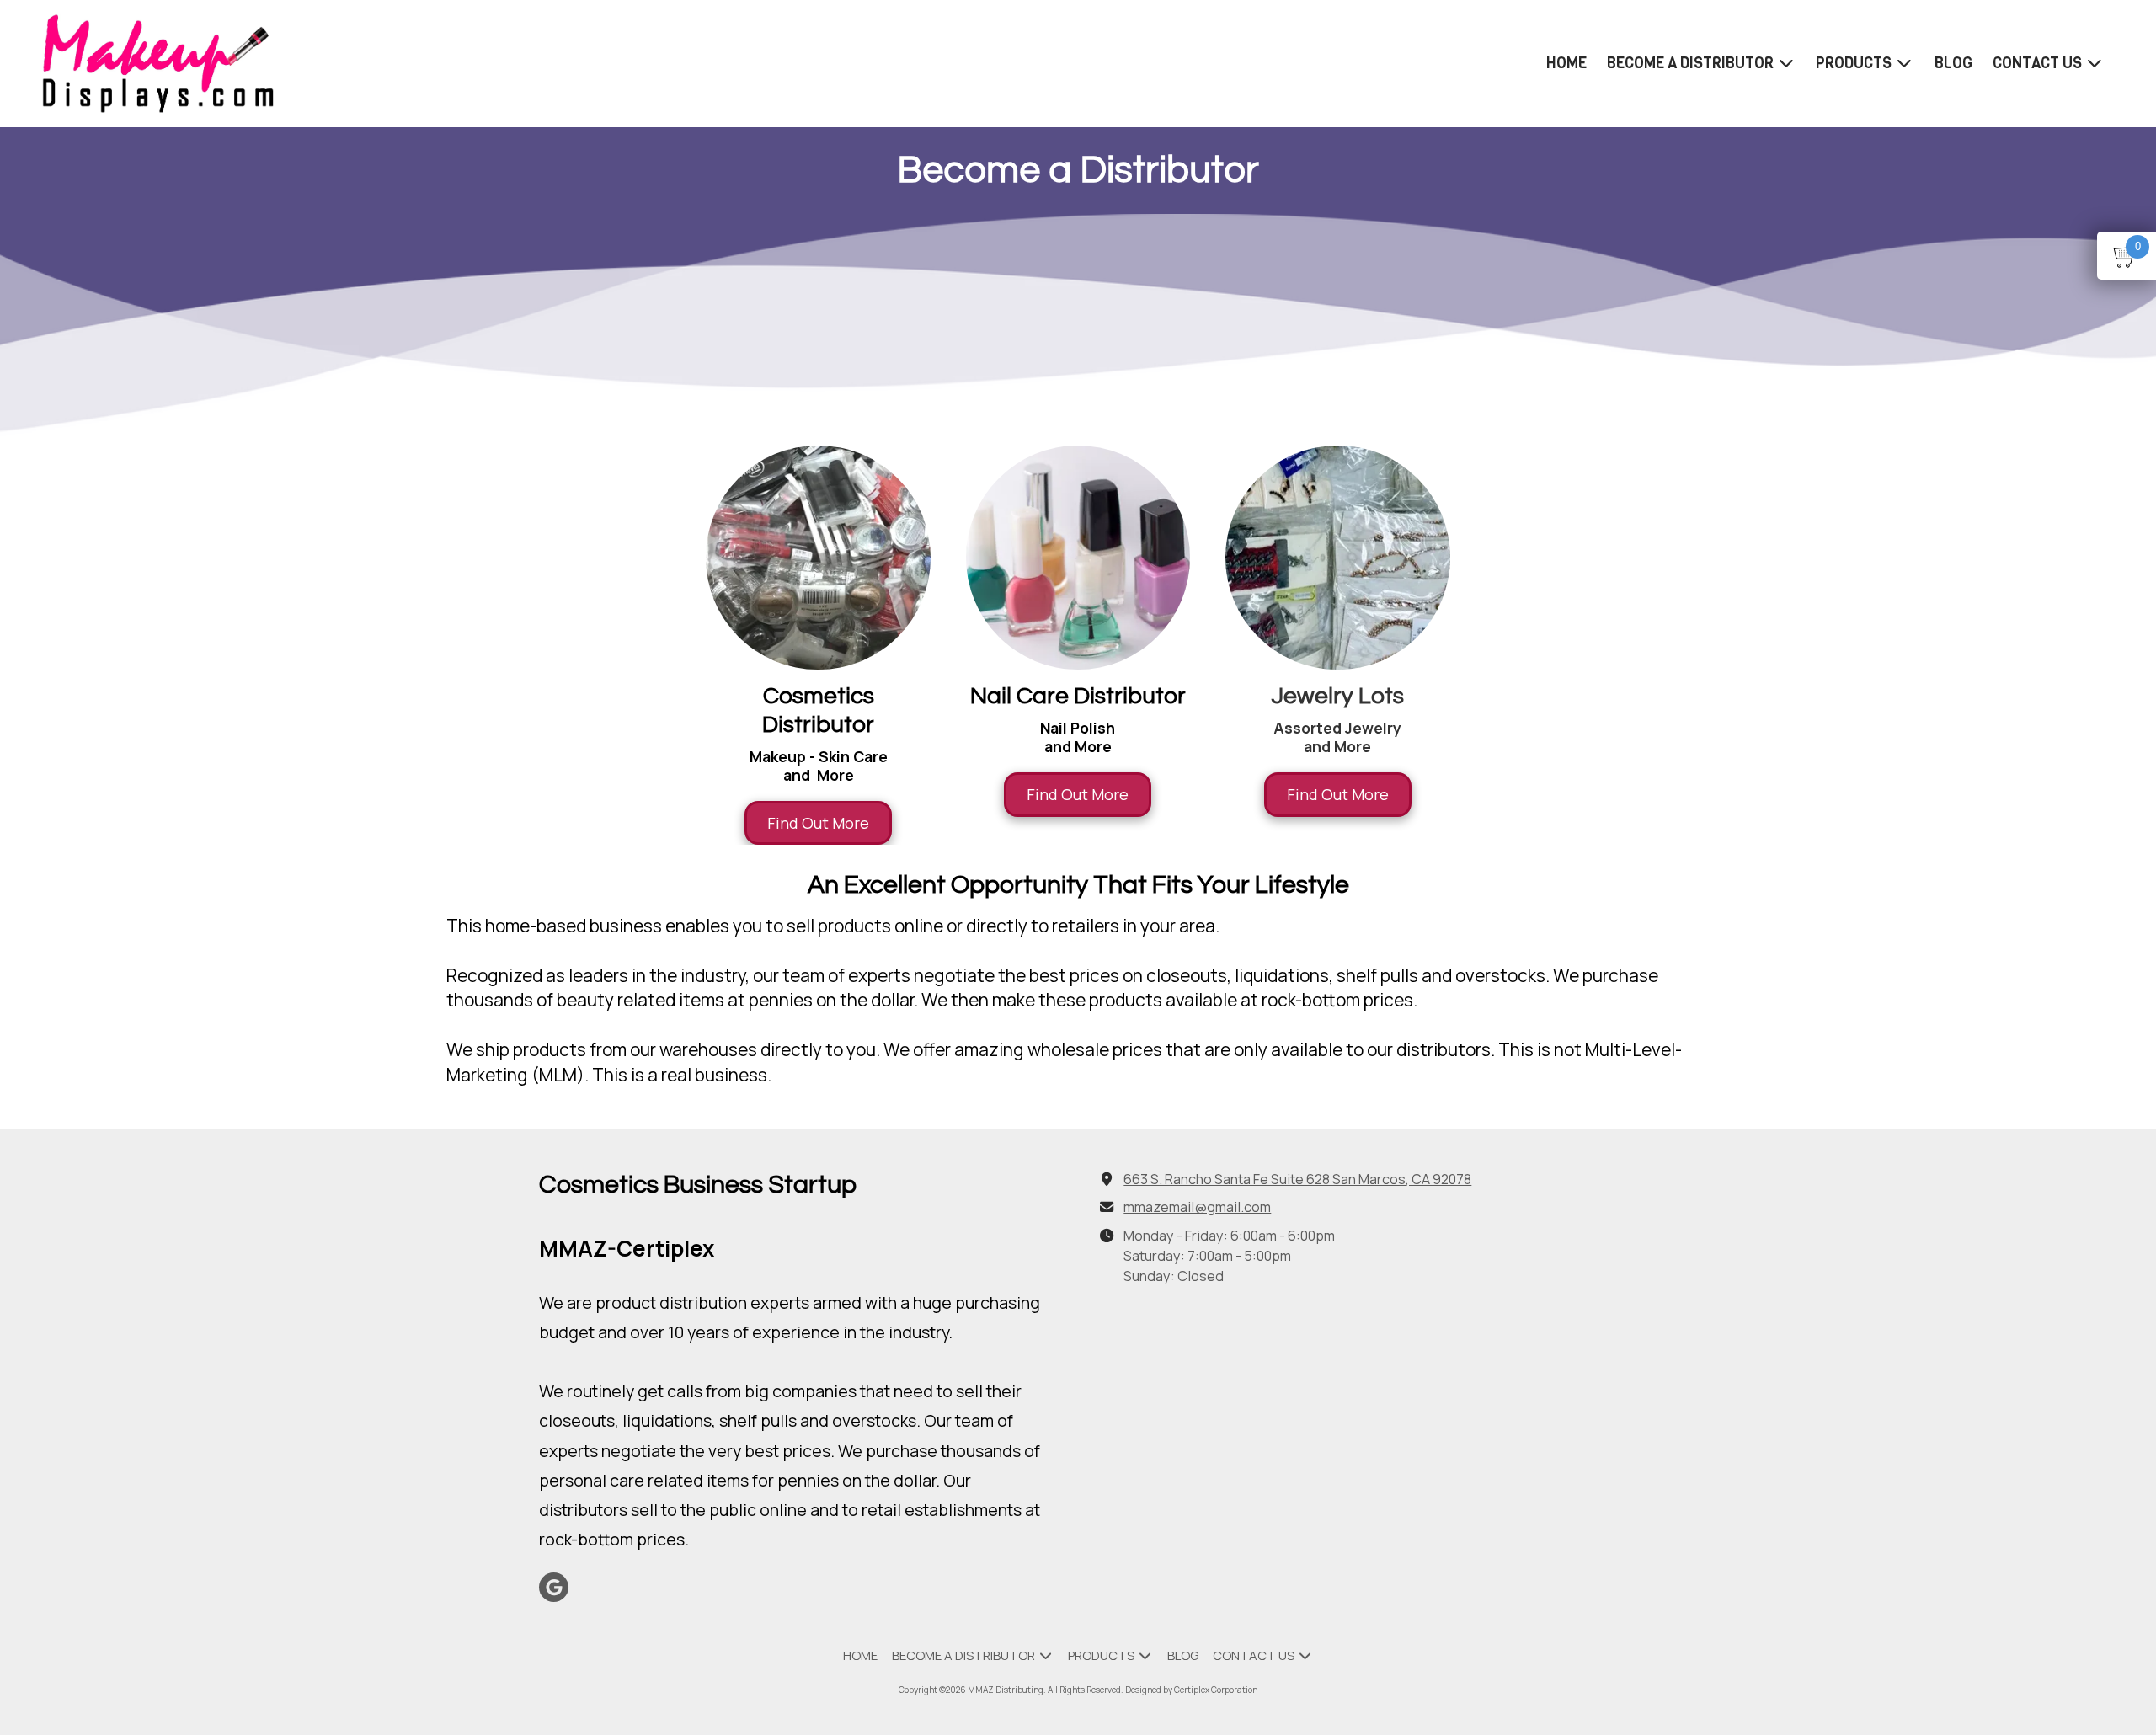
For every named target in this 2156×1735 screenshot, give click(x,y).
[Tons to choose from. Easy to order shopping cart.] (818, 558)
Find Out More (818, 823)
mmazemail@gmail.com (1197, 1207)
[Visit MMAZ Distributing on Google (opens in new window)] (554, 1587)
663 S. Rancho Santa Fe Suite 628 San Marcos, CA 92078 (1297, 1179)
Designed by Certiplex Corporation (1191, 1690)
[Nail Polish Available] (1078, 558)
